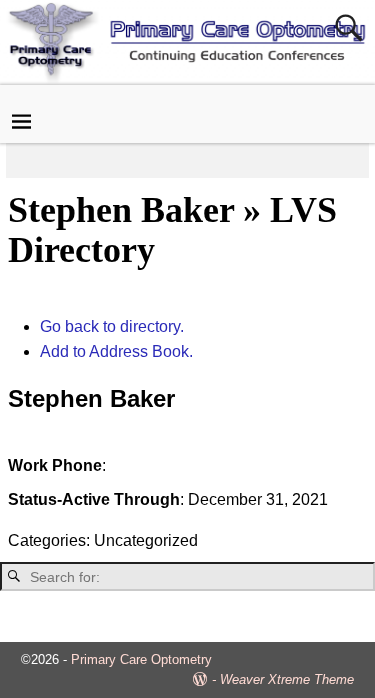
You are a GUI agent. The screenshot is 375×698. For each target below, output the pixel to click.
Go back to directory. (112, 326)
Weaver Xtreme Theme (287, 679)
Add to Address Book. (116, 351)
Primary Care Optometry (141, 659)
